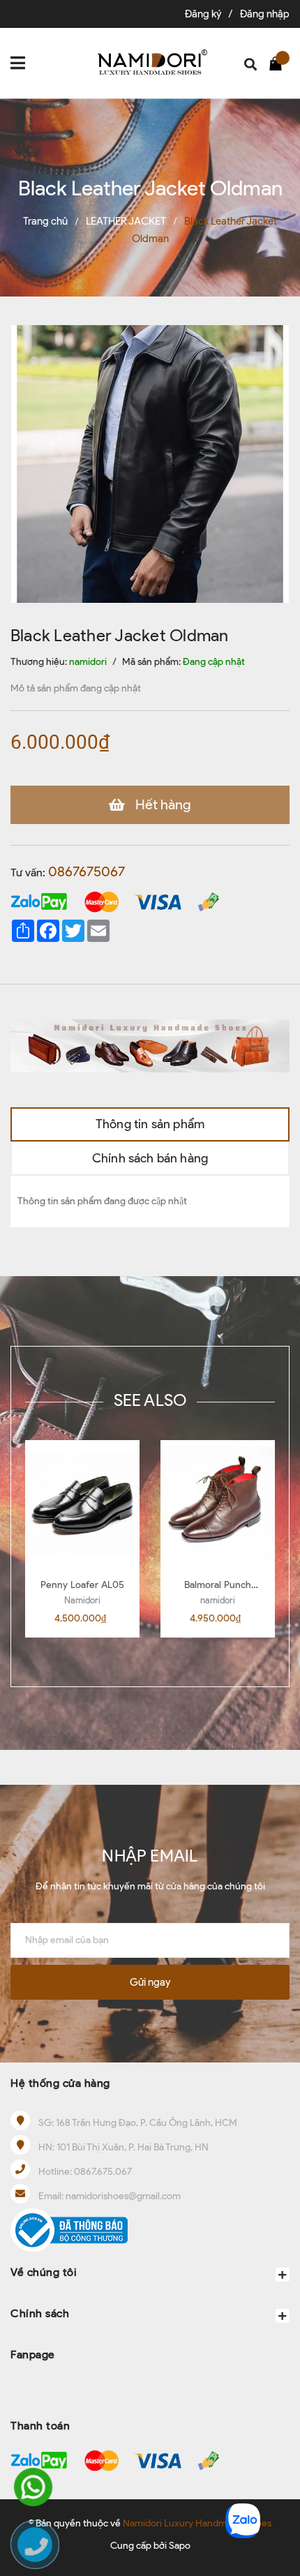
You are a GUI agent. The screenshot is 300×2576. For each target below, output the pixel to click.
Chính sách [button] (40, 2313)
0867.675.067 (103, 2172)
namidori (218, 1600)
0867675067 (87, 871)
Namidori (82, 1600)
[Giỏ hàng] (279, 63)
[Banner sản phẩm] (150, 1045)
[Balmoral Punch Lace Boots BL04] (218, 1504)
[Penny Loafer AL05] (82, 1504)
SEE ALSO (150, 1400)
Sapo (180, 2546)
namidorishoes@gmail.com (123, 2196)
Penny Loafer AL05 (82, 1585)
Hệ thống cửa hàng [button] (60, 2083)
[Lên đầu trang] (276, 2475)
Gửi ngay (150, 1982)
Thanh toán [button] (40, 2426)
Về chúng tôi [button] (44, 2272)
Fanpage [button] (33, 2354)
